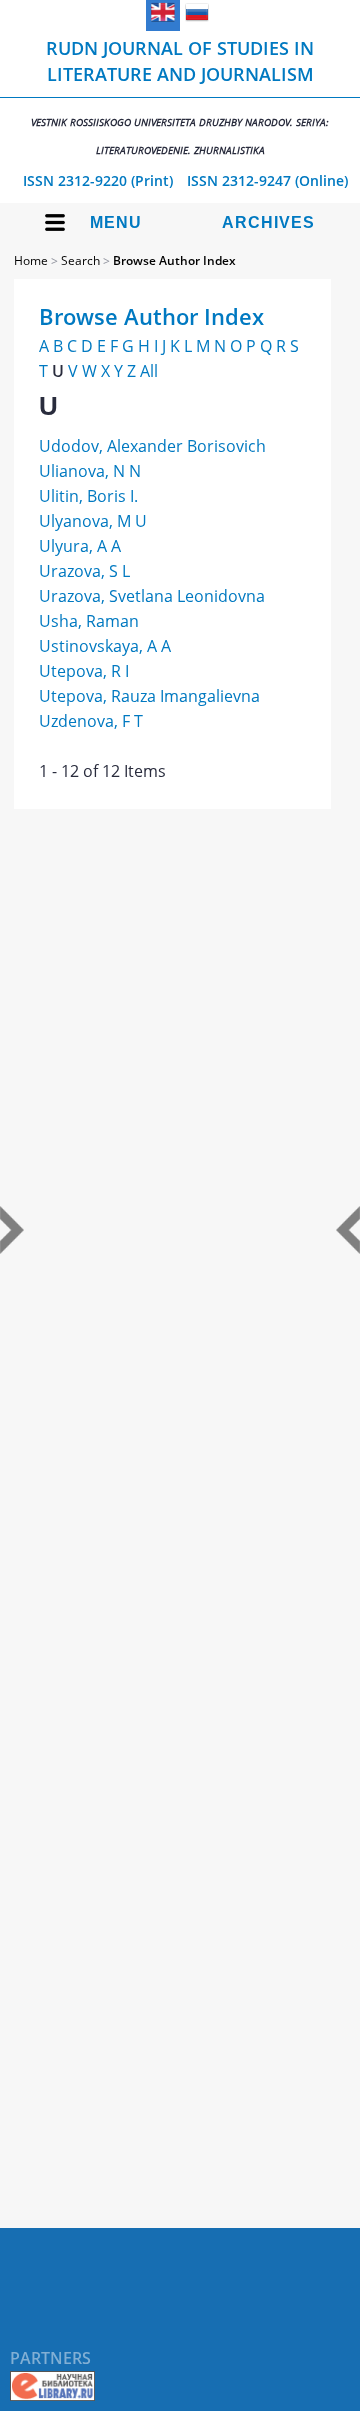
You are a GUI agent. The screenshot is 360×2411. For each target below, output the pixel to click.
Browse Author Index (174, 260)
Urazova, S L (84, 571)
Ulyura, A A (80, 546)
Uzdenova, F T (91, 721)
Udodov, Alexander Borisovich (152, 446)
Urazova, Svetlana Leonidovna (152, 596)
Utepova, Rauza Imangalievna (149, 696)
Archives (268, 222)
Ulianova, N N (90, 471)
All (149, 371)
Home (31, 260)
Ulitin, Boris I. (88, 496)
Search (80, 260)
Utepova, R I (84, 671)
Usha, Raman (89, 621)
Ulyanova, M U (93, 521)
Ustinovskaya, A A (105, 646)
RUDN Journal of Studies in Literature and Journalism (180, 96)
